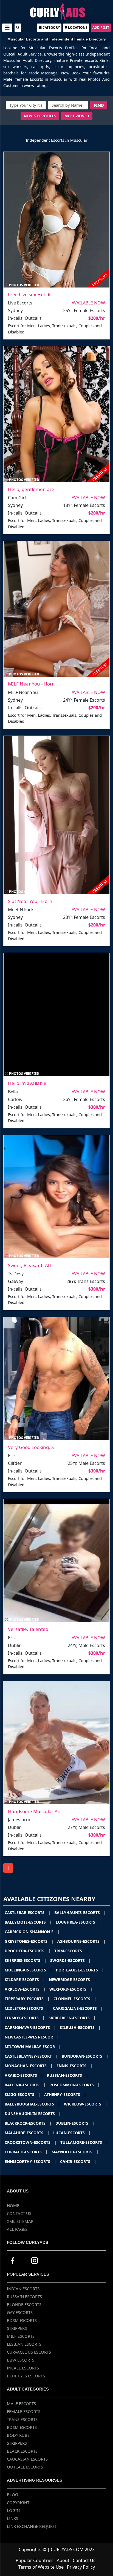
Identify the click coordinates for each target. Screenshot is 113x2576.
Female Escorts (24, 2411)
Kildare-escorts (25, 1980)
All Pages (17, 2229)
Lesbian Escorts (24, 2344)
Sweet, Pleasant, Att (30, 1265)
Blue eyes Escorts (26, 2376)
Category (51, 27)
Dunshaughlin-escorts (33, 2114)
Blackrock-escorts (28, 2123)
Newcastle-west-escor (32, 2037)
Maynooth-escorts (75, 2152)
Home (13, 2205)
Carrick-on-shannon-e (32, 1932)
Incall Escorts (23, 2368)
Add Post (101, 27)
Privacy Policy (81, 2567)
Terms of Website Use (41, 2567)
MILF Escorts (21, 2336)
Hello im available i (28, 1083)
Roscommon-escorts (75, 2085)
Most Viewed (77, 116)
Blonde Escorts (24, 2304)
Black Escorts (22, 2451)
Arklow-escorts (25, 1989)
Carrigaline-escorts (78, 2008)
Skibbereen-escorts (72, 2018)
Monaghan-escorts (29, 2066)
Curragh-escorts (26, 2152)
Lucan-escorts (72, 2133)
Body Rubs (18, 2435)
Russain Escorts (24, 2296)
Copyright (18, 2502)
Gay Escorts (20, 2312)
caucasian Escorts (27, 2459)
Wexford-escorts (71, 1989)
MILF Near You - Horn (31, 684)
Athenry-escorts (65, 2094)
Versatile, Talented (28, 1629)
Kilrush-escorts (80, 2027)
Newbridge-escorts (72, 1980)
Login (13, 2510)
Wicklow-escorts (86, 2104)
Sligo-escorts (22, 2094)
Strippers (17, 2328)
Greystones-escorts (29, 1941)
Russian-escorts (67, 2075)
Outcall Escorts (25, 2467)
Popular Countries (35, 2560)
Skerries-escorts (26, 1960)
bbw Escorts (21, 2360)
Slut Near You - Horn (30, 901)
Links (12, 2518)
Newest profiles (40, 116)
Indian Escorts (23, 2289)
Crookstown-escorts (31, 2142)
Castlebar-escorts (28, 1913)
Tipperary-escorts (27, 1999)
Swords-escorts (70, 1960)
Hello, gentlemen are (31, 489)
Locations (77, 27)
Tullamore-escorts (84, 2142)
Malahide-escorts (27, 2133)
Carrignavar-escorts (30, 2027)
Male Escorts (21, 2403)
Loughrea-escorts (78, 1922)
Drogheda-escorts (28, 1951)
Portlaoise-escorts (80, 1970)
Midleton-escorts (27, 2008)
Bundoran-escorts (85, 2056)
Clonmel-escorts (75, 1999)
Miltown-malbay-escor (33, 2047)
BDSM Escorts (22, 2320)
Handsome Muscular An (34, 1811)
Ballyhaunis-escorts (80, 1913)
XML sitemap (20, 2221)
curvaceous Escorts (29, 2352)
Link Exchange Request (32, 2526)
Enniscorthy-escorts (30, 2161)
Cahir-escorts (78, 2161)
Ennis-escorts (74, 2066)
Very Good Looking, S (31, 1447)
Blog (12, 2494)
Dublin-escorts (75, 2123)
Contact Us (19, 2213)
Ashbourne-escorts (81, 1941)
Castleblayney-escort (31, 2056)
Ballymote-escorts (28, 1922)
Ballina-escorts (25, 2085)
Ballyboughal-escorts (32, 2104)
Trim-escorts (71, 1951)
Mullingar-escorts (28, 1970)
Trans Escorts (22, 2419)
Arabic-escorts (24, 2075)
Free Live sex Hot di (29, 294)
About (63, 2560)
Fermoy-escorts (25, 2018)
